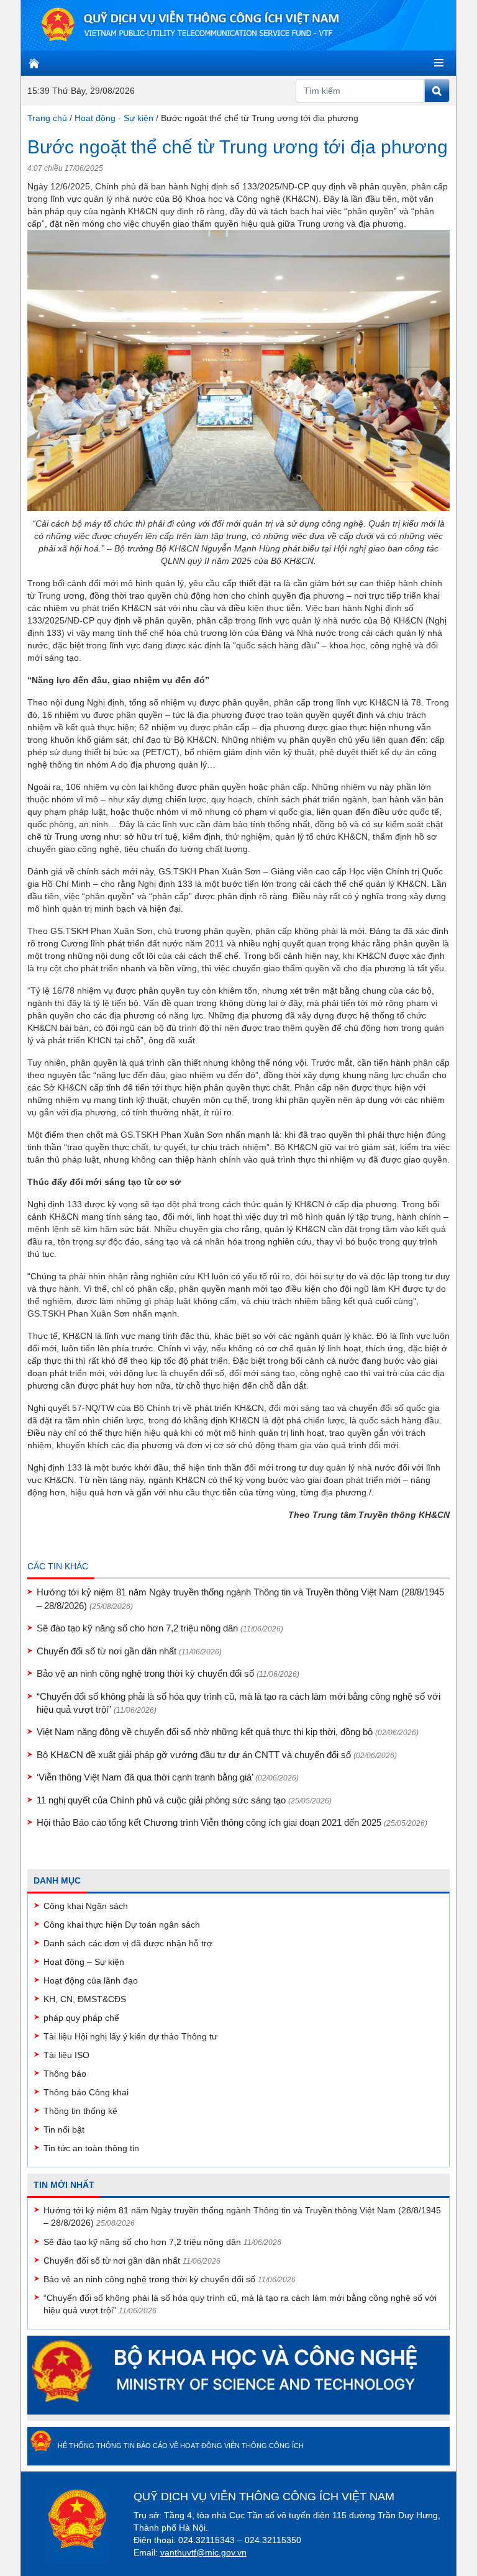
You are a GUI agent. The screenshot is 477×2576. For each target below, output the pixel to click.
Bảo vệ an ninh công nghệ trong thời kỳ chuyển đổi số (168, 1673)
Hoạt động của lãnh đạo (91, 1980)
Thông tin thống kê (80, 2111)
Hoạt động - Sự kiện (114, 118)
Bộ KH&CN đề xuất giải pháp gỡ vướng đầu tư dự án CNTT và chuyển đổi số (217, 1755)
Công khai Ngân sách (86, 1906)
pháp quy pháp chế (81, 2018)
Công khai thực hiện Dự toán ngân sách (122, 1925)
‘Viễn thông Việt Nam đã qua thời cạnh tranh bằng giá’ (168, 1777)
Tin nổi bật (64, 2129)
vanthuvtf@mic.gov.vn (203, 2552)
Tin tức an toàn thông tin (91, 2148)
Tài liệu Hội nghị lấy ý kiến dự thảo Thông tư (130, 2036)
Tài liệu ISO (66, 2055)
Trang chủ (47, 118)
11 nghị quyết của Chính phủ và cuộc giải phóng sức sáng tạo (184, 1800)
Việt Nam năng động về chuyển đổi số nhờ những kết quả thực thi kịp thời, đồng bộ (228, 1732)
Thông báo (65, 2074)
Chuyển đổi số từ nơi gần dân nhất (129, 1651)
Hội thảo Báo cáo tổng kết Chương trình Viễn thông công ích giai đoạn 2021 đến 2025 (232, 1822)
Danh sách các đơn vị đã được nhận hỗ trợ (128, 1943)
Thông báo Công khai (86, 2092)
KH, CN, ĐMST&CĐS (85, 1999)
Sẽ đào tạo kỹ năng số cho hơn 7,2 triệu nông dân (160, 1628)
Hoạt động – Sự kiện (84, 1962)
